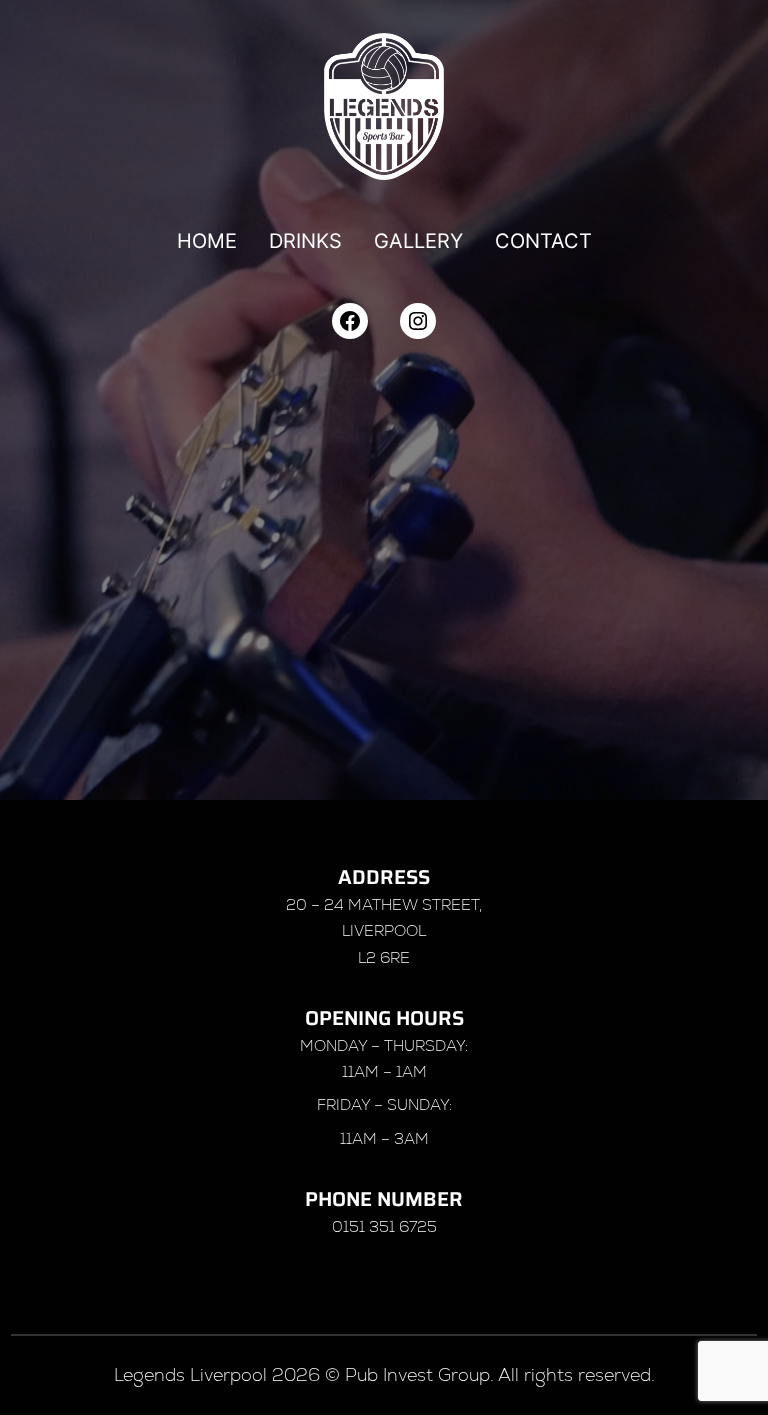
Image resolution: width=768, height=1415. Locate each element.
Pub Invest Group (417, 1374)
